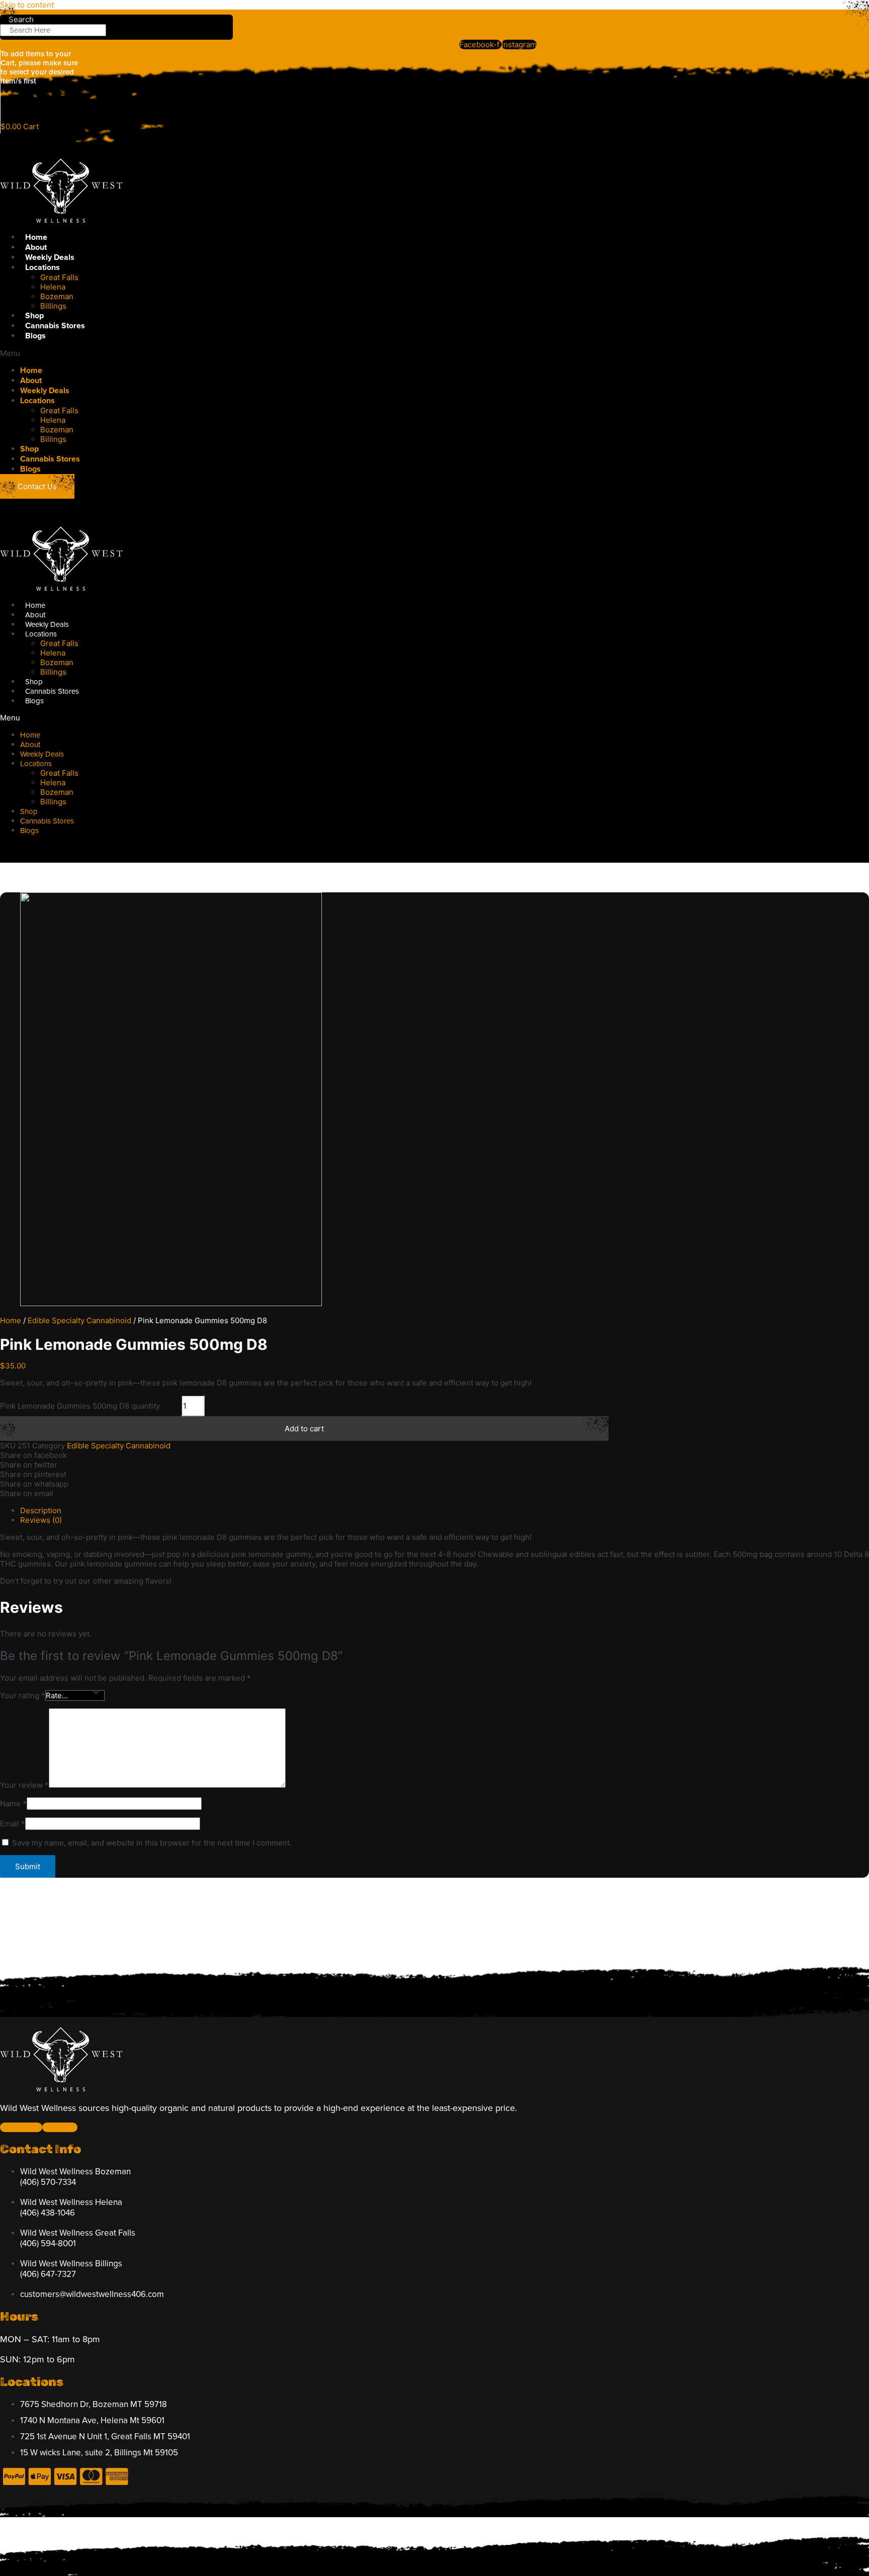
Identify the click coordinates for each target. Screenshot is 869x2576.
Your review (24, 1785)
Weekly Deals (50, 257)
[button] (275, 353)
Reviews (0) (41, 1520)
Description (41, 1510)
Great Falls (59, 277)
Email (13, 1824)
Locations (42, 267)
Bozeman (57, 296)
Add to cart (304, 1429)
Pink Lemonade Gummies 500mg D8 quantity (80, 1406)
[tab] (445, 1510)
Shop (34, 316)
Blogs (35, 336)
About (36, 247)
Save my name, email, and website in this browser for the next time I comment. (152, 1843)
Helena (53, 287)
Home (36, 237)
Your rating (23, 1695)
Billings (53, 306)
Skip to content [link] (27, 5)
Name (13, 1804)
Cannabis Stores (55, 326)
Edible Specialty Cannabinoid (79, 1320)
